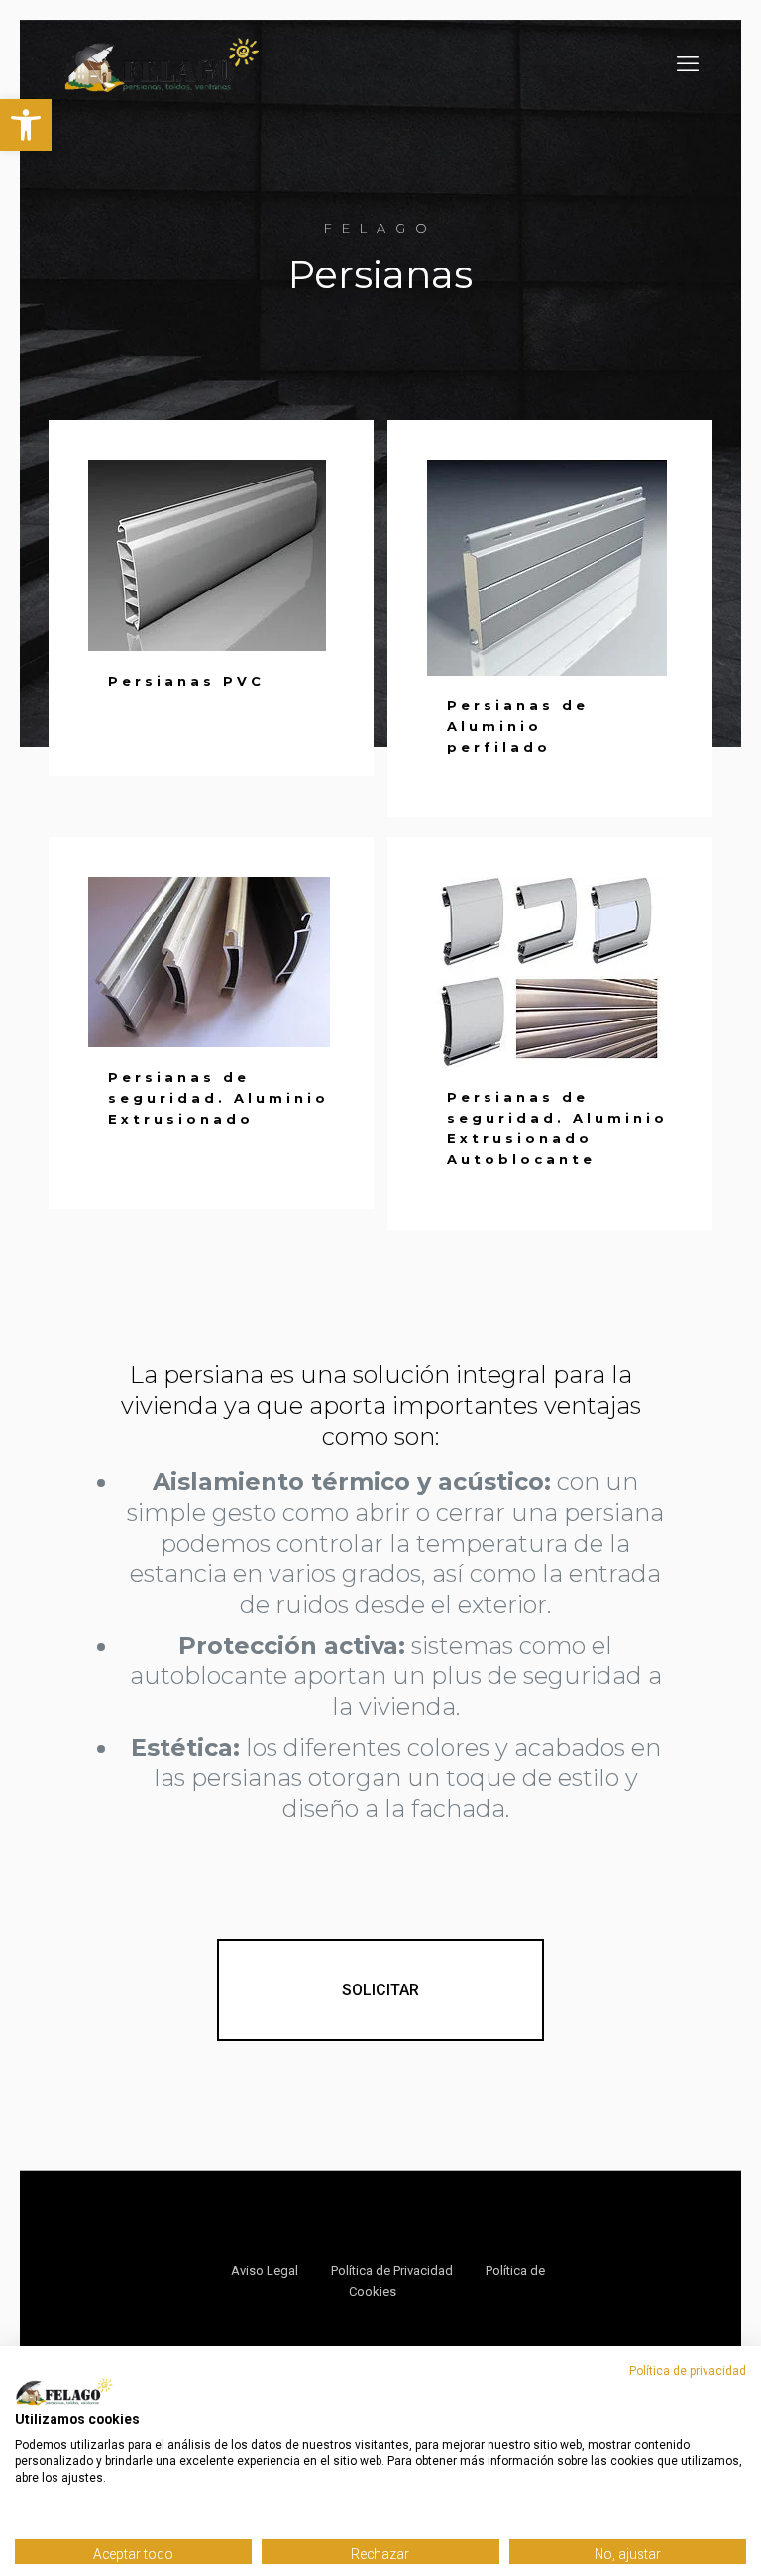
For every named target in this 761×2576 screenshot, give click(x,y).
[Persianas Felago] (162, 64)
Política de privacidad (688, 2371)
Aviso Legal (265, 2270)
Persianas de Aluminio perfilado (518, 726)
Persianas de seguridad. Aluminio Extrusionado (218, 1098)
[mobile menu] (688, 64)
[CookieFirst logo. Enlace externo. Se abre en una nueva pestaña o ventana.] (64, 2392)
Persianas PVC (186, 681)
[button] (26, 125)
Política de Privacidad (392, 2270)
